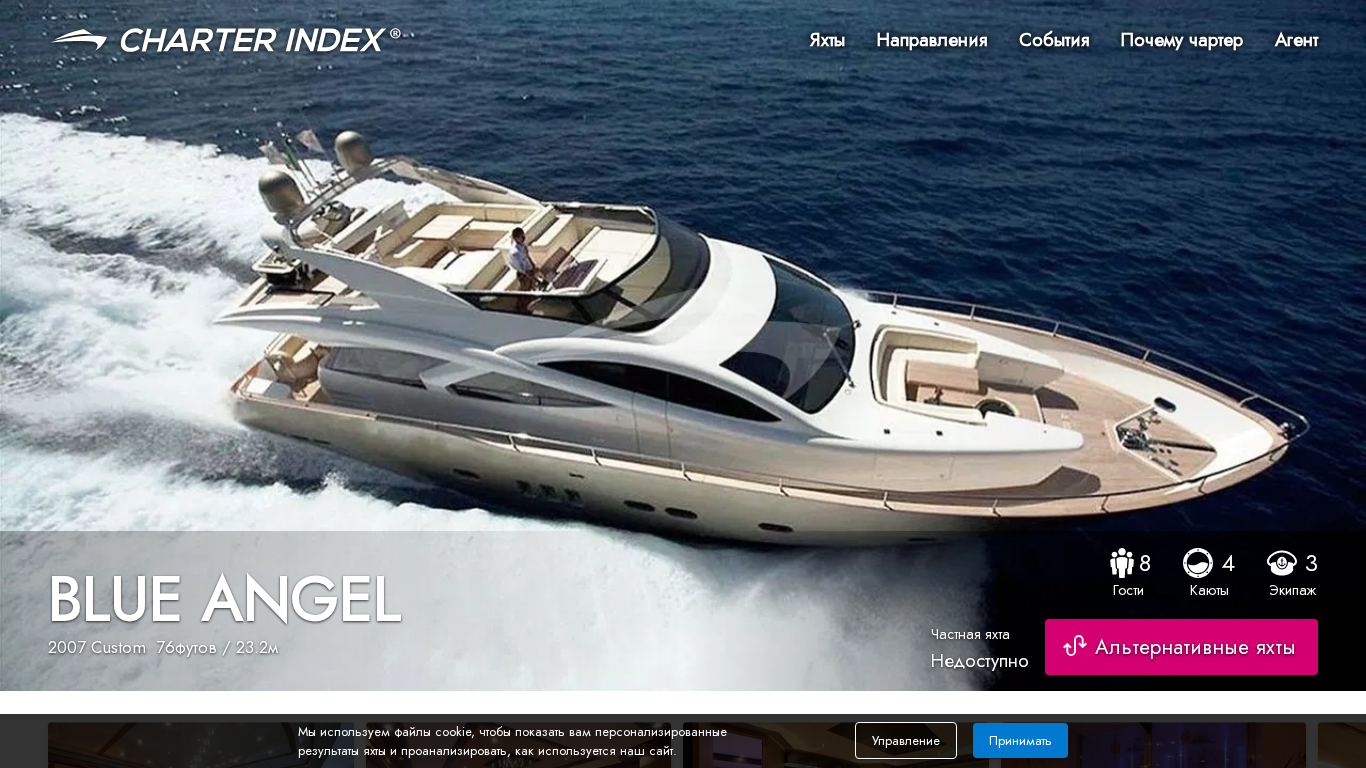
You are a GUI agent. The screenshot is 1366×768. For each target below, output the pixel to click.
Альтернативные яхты (1195, 647)
